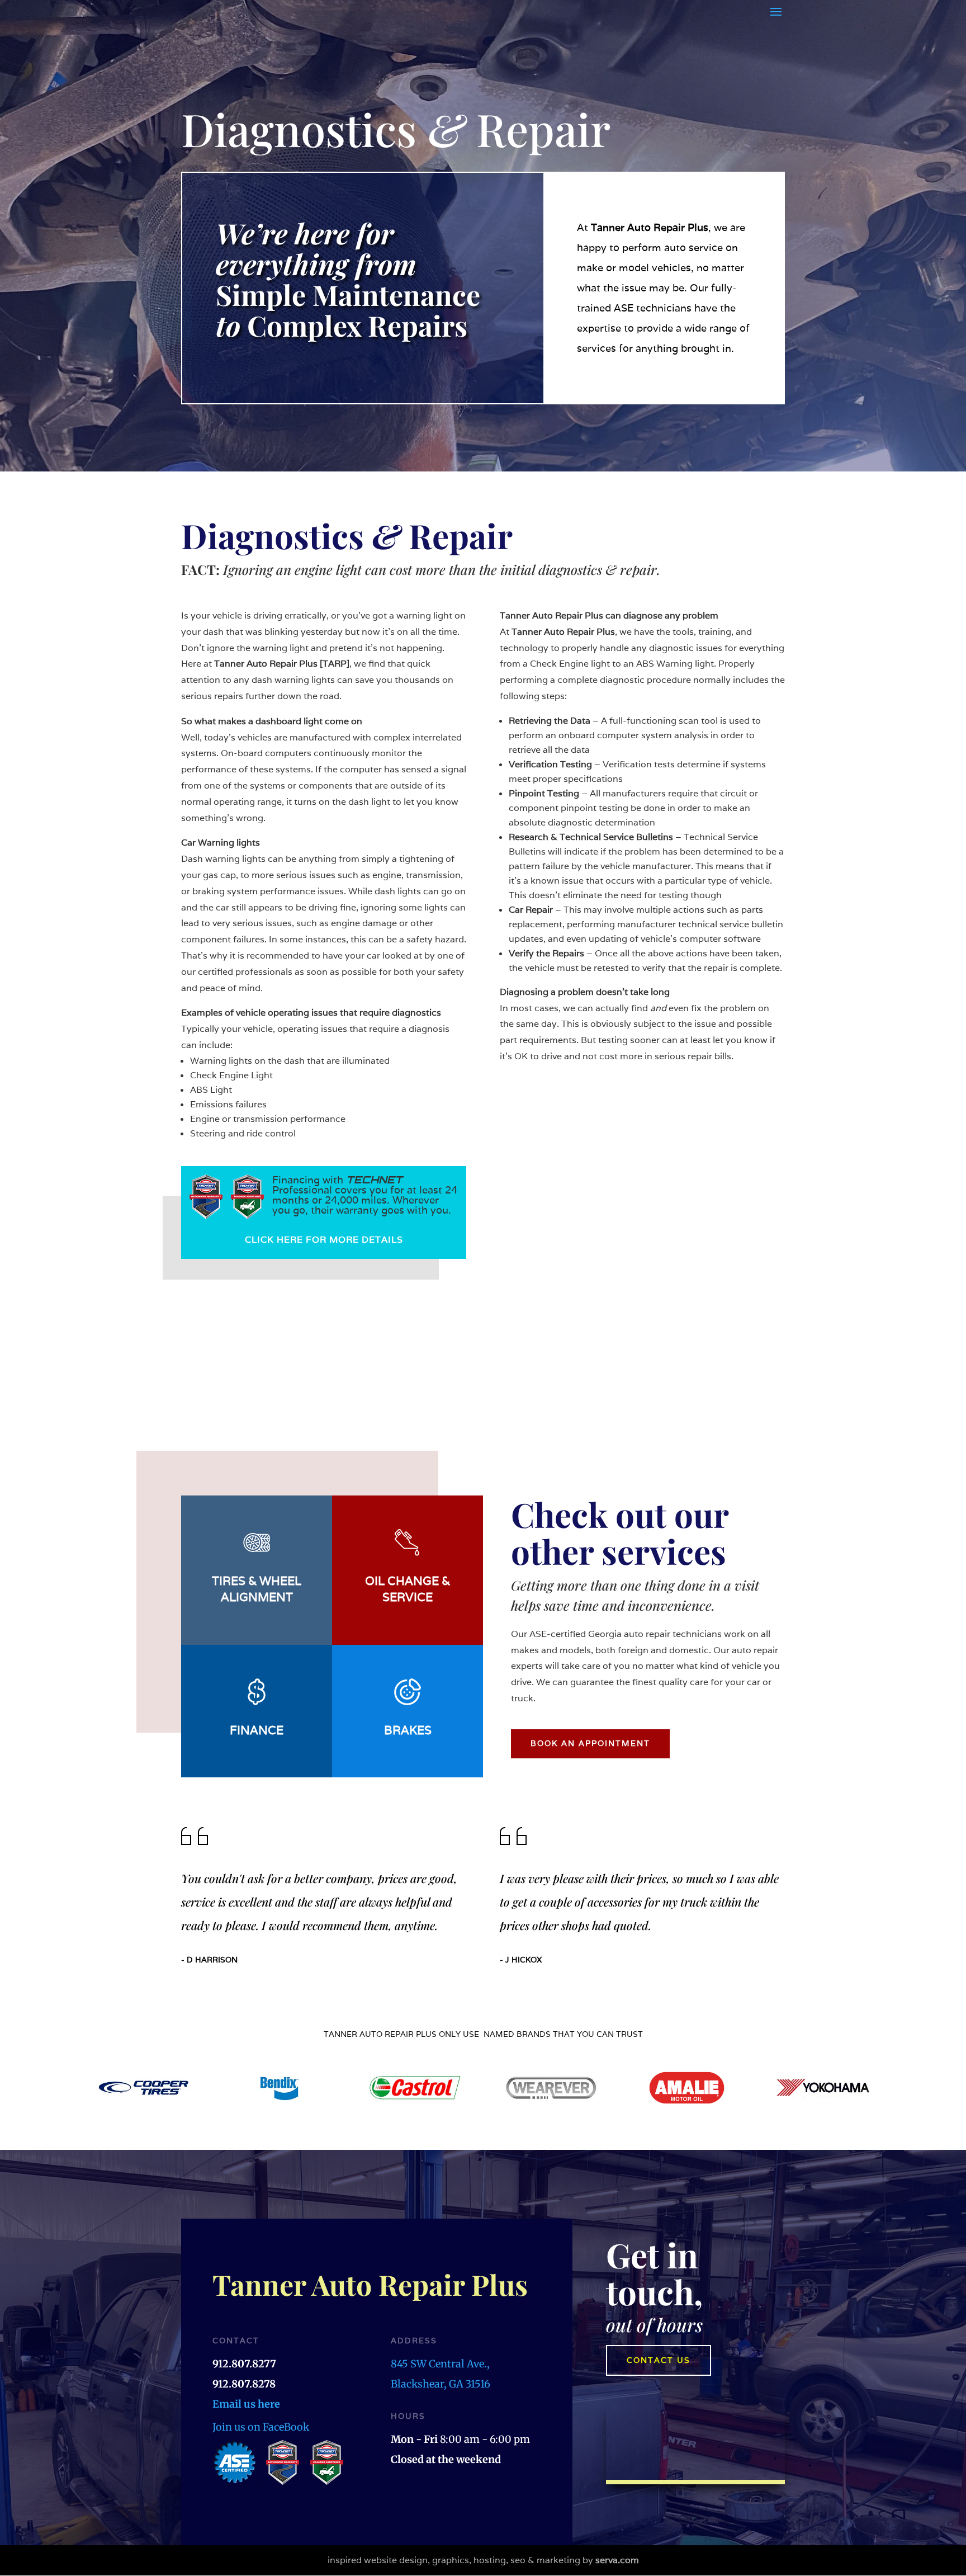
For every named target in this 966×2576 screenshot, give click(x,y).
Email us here (246, 2404)
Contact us (659, 2360)
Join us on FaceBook (261, 2427)
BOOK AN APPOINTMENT (590, 1743)
